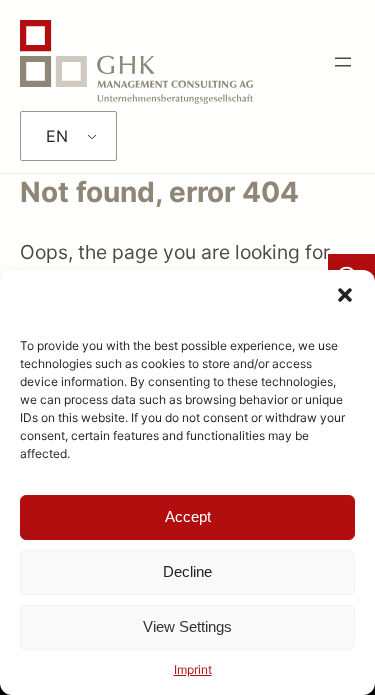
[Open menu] (343, 62)
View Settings (187, 626)
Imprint (193, 669)
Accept (188, 516)
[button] (345, 295)
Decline (187, 571)
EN (57, 136)
